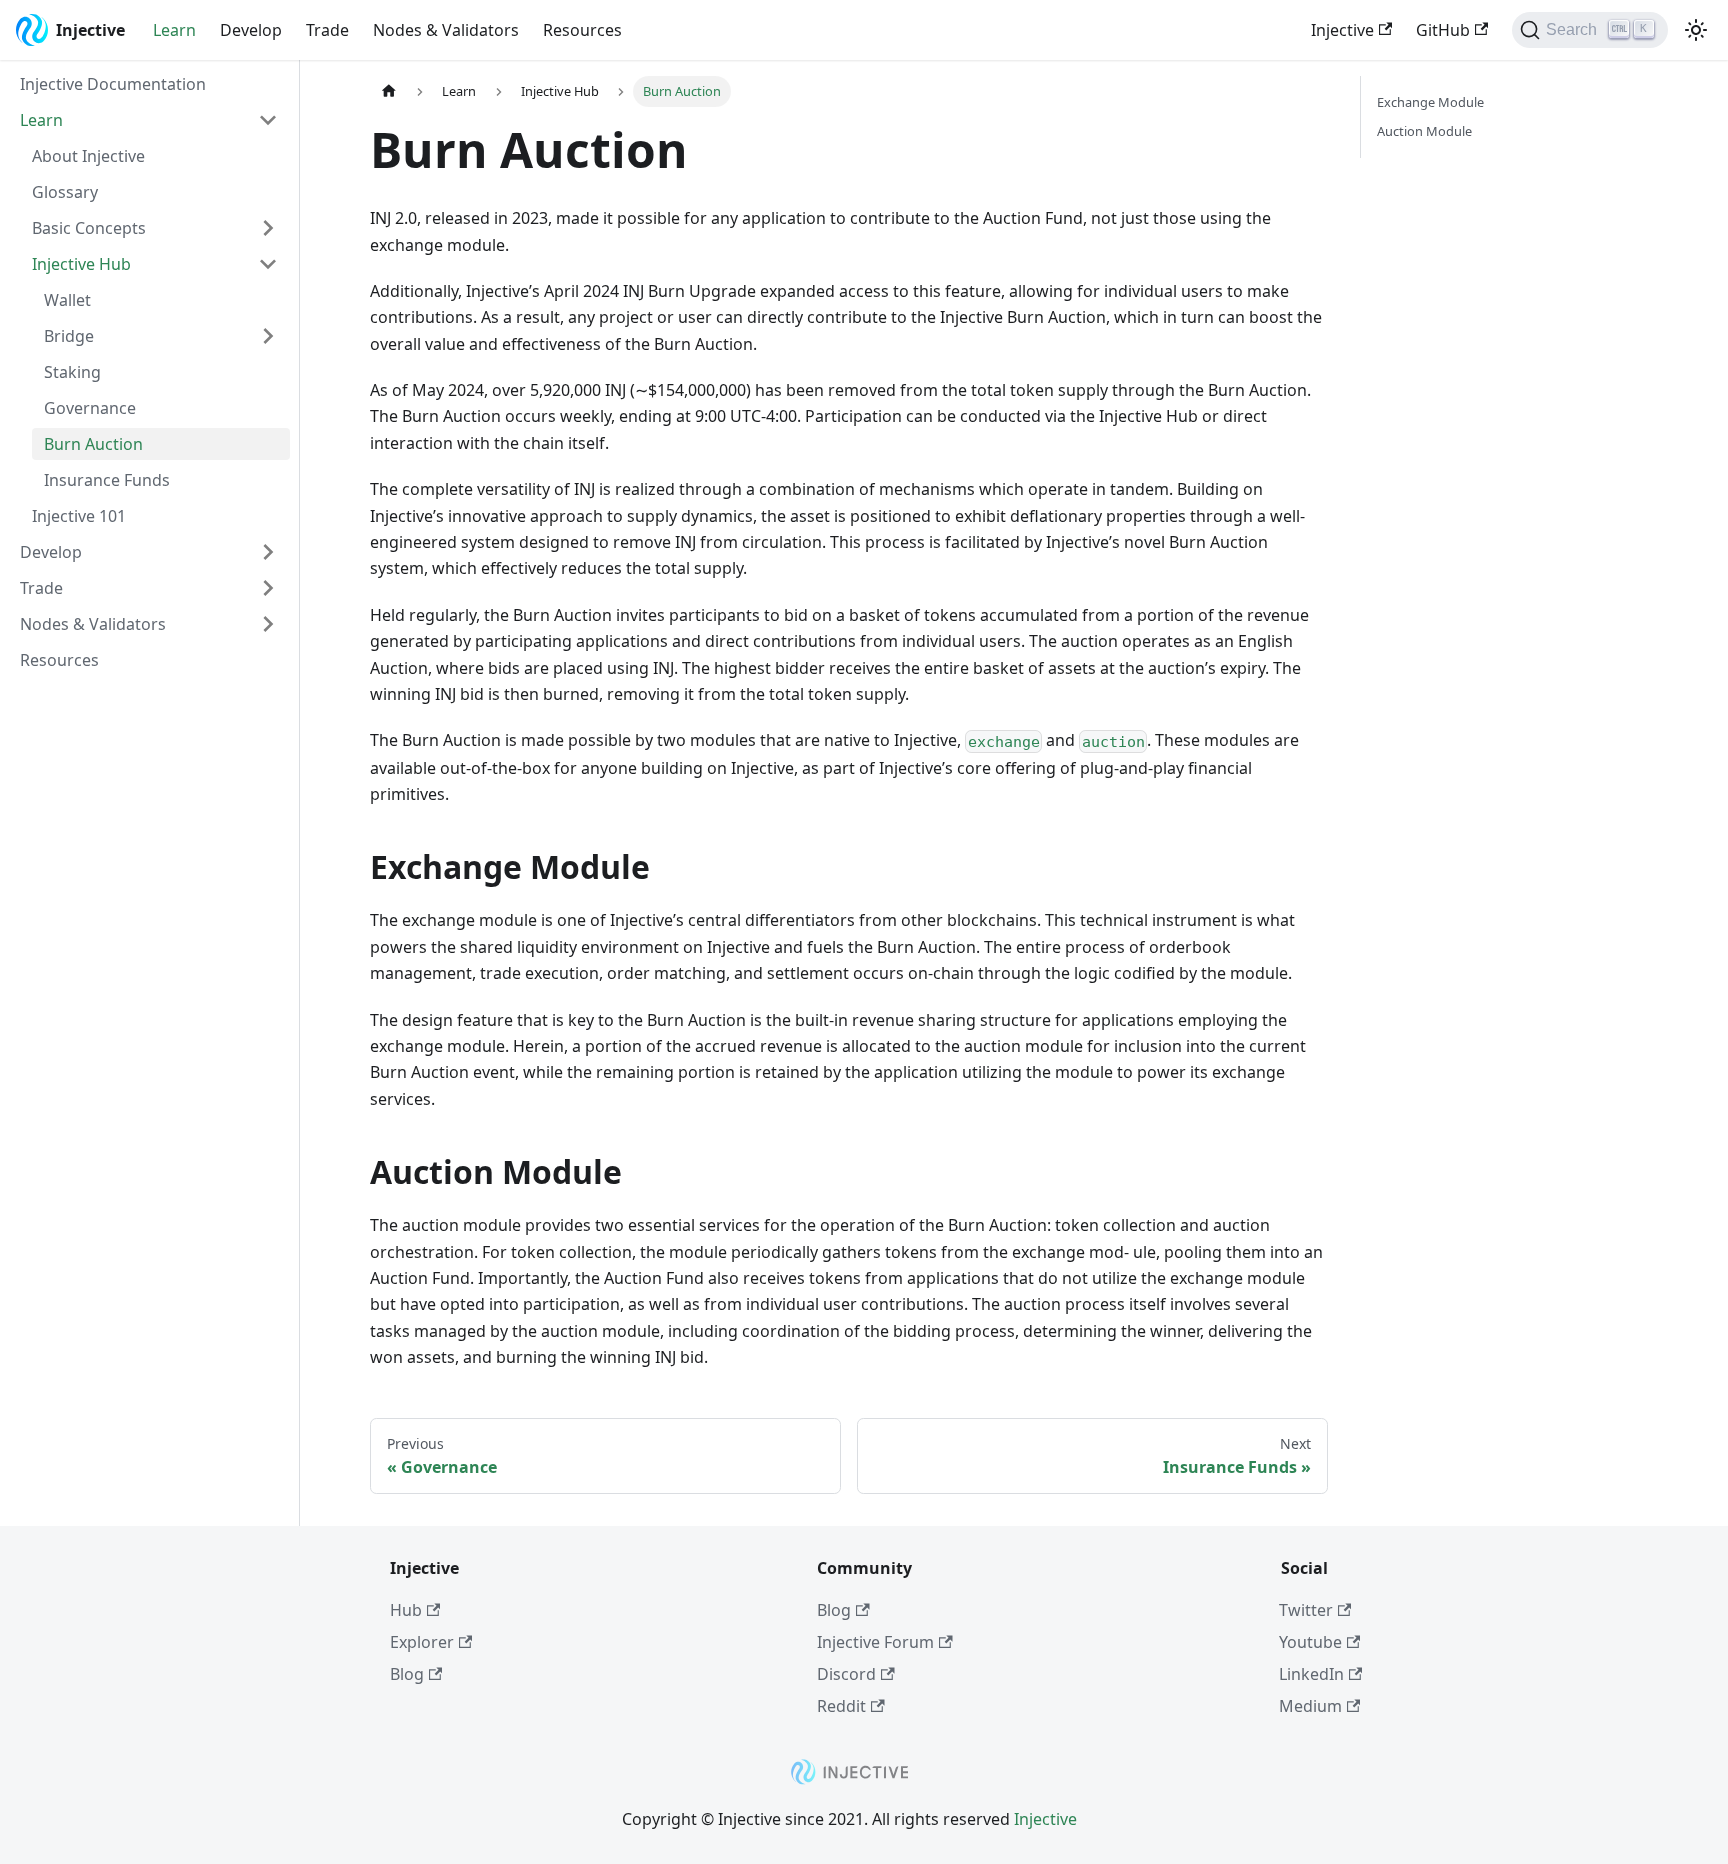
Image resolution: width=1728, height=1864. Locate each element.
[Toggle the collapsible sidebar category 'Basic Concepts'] (268, 228)
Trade (327, 30)
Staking (72, 372)
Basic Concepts (89, 228)
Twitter (1306, 1610)
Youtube (1310, 1642)
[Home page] (389, 91)
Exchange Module (1430, 102)
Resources (582, 30)
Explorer (422, 1642)
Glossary (65, 192)
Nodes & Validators (446, 30)
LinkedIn (1311, 1674)
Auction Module (1424, 131)
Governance (90, 408)
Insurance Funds (107, 480)
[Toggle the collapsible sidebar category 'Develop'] (268, 552)
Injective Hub (81, 264)
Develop (251, 30)
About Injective (88, 156)
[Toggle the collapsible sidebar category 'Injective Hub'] (268, 264)
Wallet (67, 300)
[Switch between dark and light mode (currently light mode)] (1696, 30)
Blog (407, 1674)
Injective (1342, 30)
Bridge (69, 336)
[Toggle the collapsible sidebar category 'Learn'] (268, 120)
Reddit (841, 1706)
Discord (846, 1674)
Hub (406, 1610)
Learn (174, 30)
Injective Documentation (113, 84)
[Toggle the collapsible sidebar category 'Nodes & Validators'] (268, 624)
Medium (1310, 1706)
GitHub (1443, 30)
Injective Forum (875, 1642)
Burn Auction (93, 444)
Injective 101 (79, 516)
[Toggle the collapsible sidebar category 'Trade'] (268, 588)
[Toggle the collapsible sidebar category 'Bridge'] (268, 336)
